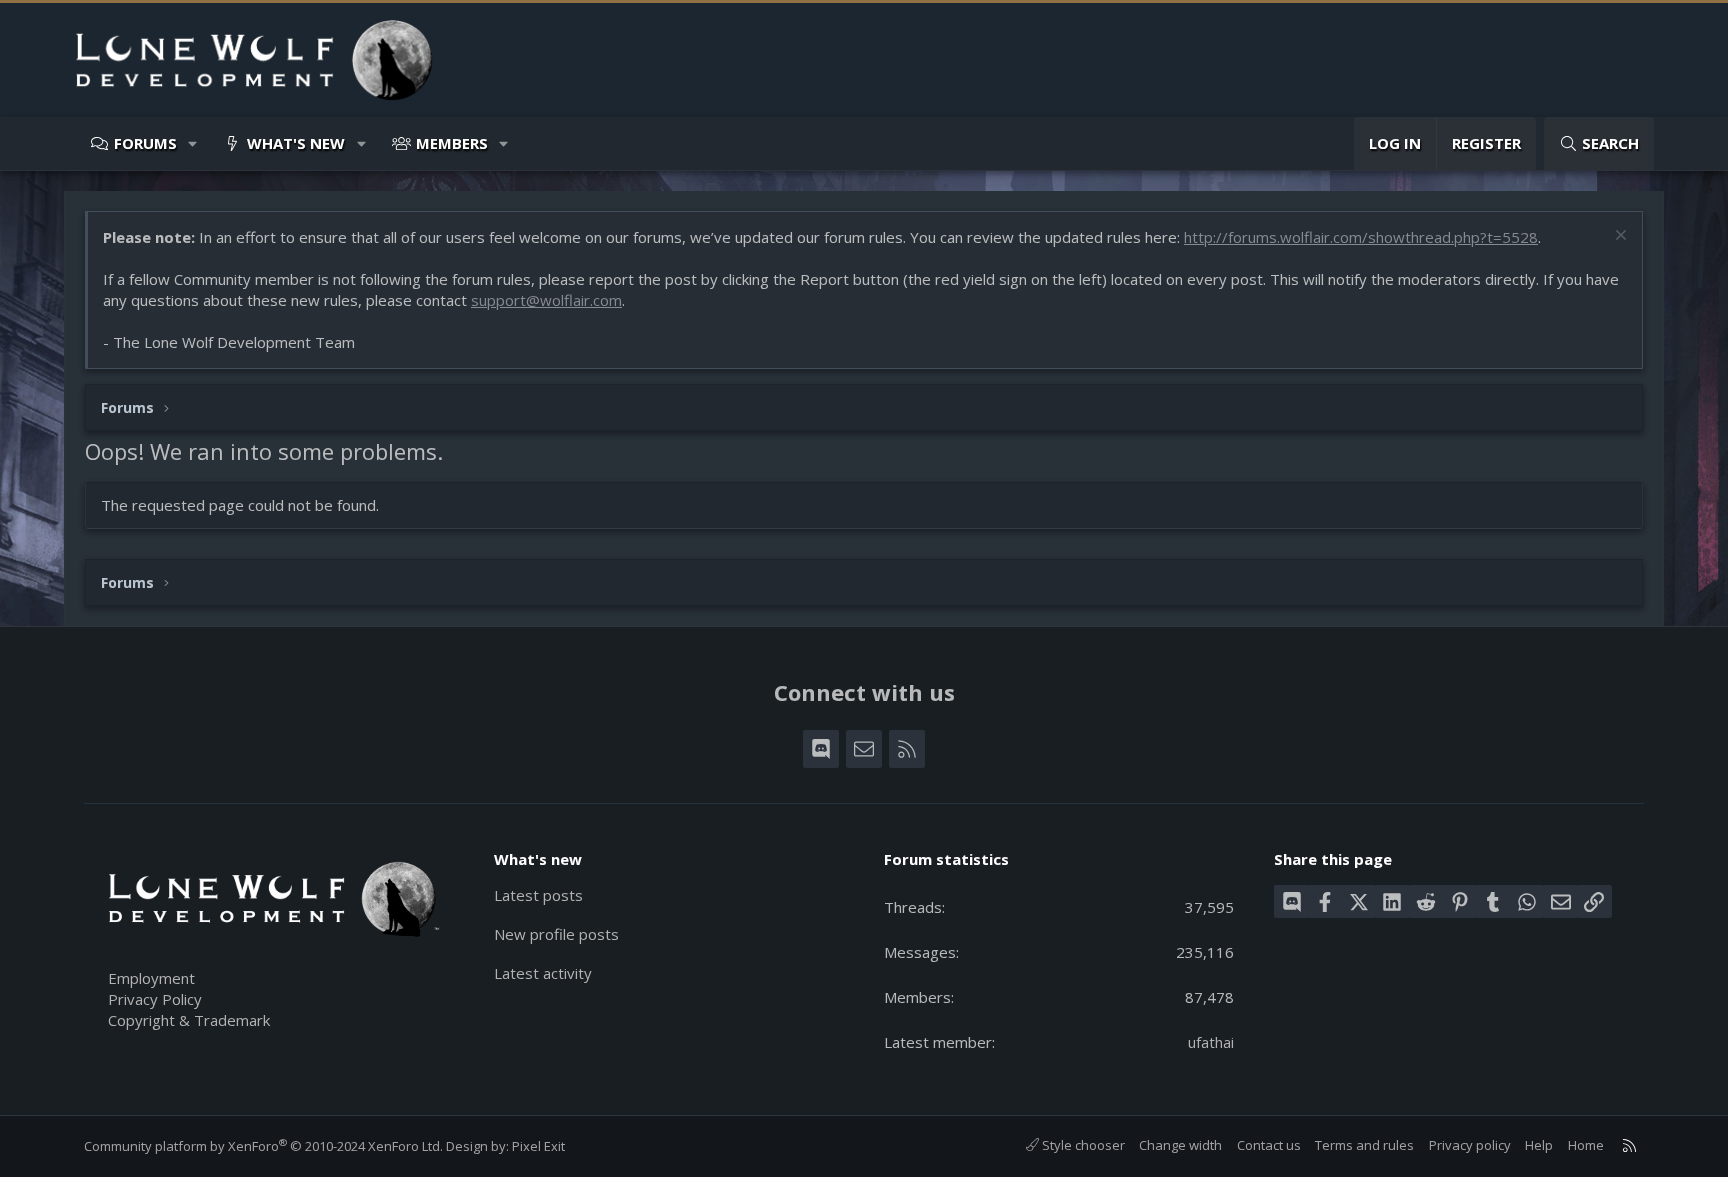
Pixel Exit (538, 1146)
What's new (296, 143)
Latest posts (538, 895)
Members (452, 143)
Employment (151, 978)
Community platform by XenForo (263, 1146)
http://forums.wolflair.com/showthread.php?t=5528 (1361, 237)
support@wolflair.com (546, 300)
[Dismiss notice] (1618, 237)
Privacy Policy (155, 999)
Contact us (1269, 1145)
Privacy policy (1470, 1145)
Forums (145, 143)
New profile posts (556, 934)
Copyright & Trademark (189, 1020)
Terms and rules (1364, 1145)
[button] (193, 143)
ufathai (1211, 1042)
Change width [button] (1180, 1145)
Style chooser (1082, 1145)
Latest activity (543, 973)
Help (1539, 1145)
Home (1586, 1145)
